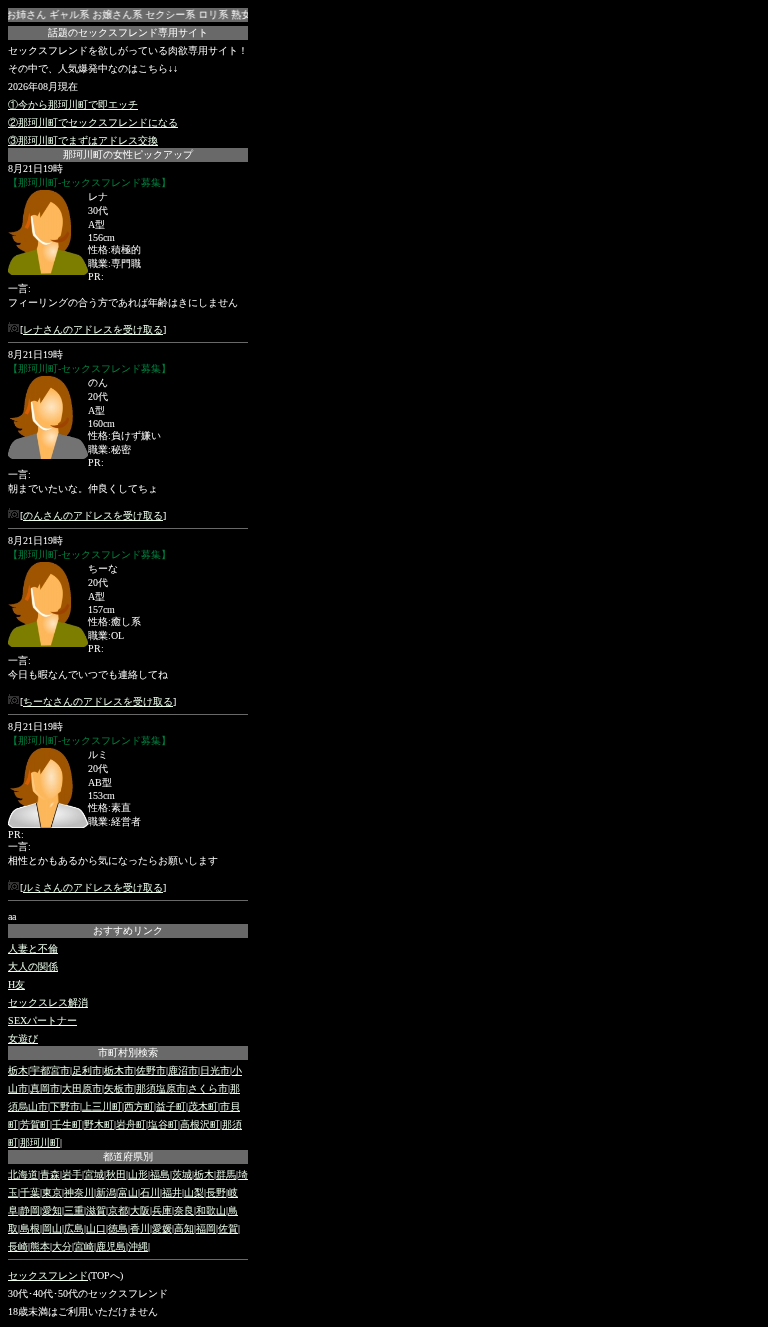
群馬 (226, 1174)
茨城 (182, 1174)
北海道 (23, 1174)
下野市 (65, 1106)
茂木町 (203, 1106)
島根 (30, 1228)
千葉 (30, 1192)
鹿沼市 (183, 1070)
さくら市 (208, 1088)
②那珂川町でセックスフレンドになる (93, 122)
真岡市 (45, 1088)
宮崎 (84, 1246)
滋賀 (96, 1210)
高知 (184, 1228)
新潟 (106, 1192)
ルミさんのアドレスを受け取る (93, 887)
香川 (140, 1228)
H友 (16, 984)
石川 (150, 1192)
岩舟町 (131, 1124)
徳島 (118, 1228)
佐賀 (228, 1228)
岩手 (72, 1174)
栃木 (18, 1070)
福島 (160, 1174)
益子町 (171, 1106)
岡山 (52, 1228)
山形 (138, 1174)
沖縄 (138, 1246)
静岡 (30, 1210)
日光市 (215, 1070)
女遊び (23, 1038)
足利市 (87, 1070)
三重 (74, 1210)
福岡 (206, 1228)
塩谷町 (163, 1124)
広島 (74, 1228)
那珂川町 (40, 1142)
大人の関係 (33, 966)
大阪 (140, 1210)
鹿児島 (111, 1246)
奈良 (184, 1210)
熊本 (40, 1246)
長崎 (18, 1246)
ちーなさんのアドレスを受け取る (98, 701)
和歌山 (211, 1210)
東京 (52, 1192)
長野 (216, 1192)
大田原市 (82, 1088)
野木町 (99, 1124)
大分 (62, 1246)
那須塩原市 (161, 1088)
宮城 (94, 1174)
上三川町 (102, 1106)
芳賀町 (35, 1124)
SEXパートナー (42, 1020)
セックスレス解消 (48, 1002)
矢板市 (119, 1088)
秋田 (116, 1174)
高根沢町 (200, 1124)
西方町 (139, 1106)
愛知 (52, 1210)
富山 (128, 1192)
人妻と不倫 (33, 948)
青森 (50, 1174)
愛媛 (162, 1228)
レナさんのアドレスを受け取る (93, 329)
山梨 (194, 1192)
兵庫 (162, 1210)
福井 (172, 1192)
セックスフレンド (48, 1275)
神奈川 (79, 1192)
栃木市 (119, 1070)
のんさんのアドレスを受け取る (93, 515)
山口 (96, 1228)
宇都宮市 (50, 1070)
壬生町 (67, 1124)
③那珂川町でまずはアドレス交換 (83, 140)
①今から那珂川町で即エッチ (73, 104)
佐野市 (151, 1070)
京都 (118, 1210)
